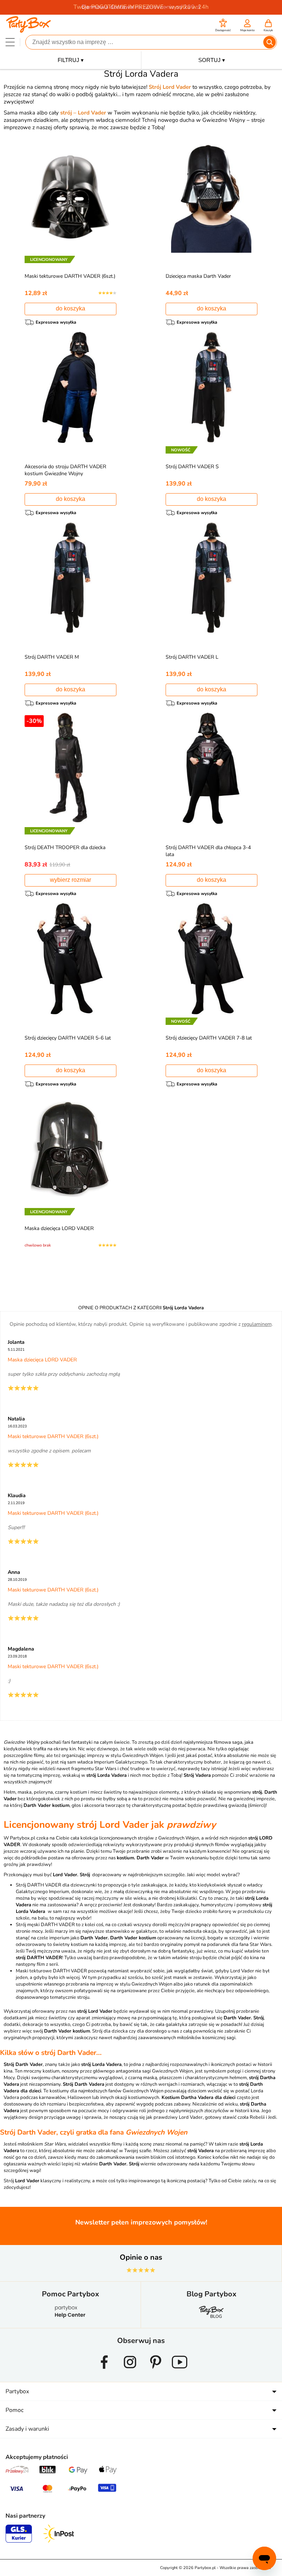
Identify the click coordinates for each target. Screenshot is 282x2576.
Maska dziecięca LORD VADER (59, 1228)
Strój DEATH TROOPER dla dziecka (65, 847)
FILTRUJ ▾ (71, 60)
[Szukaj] (270, 42)
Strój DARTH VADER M (52, 657)
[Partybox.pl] (28, 30)
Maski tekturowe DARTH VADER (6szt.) (70, 276)
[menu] (10, 42)
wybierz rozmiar (70, 880)
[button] (223, 26)
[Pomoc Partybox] (70, 2318)
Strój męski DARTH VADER (45, 1925)
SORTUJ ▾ (212, 60)
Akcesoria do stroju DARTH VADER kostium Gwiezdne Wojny (65, 470)
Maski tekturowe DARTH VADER (51, 1971)
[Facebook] (104, 2372)
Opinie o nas (141, 2257)
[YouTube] (180, 2372)
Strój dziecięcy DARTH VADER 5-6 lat (68, 1038)
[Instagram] (130, 2372)
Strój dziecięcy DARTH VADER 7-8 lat (209, 1038)
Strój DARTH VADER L (192, 657)
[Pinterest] (156, 2372)
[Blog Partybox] (211, 2318)
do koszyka (70, 308)
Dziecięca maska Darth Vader (198, 276)
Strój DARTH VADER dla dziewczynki (56, 1885)
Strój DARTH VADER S (192, 467)
